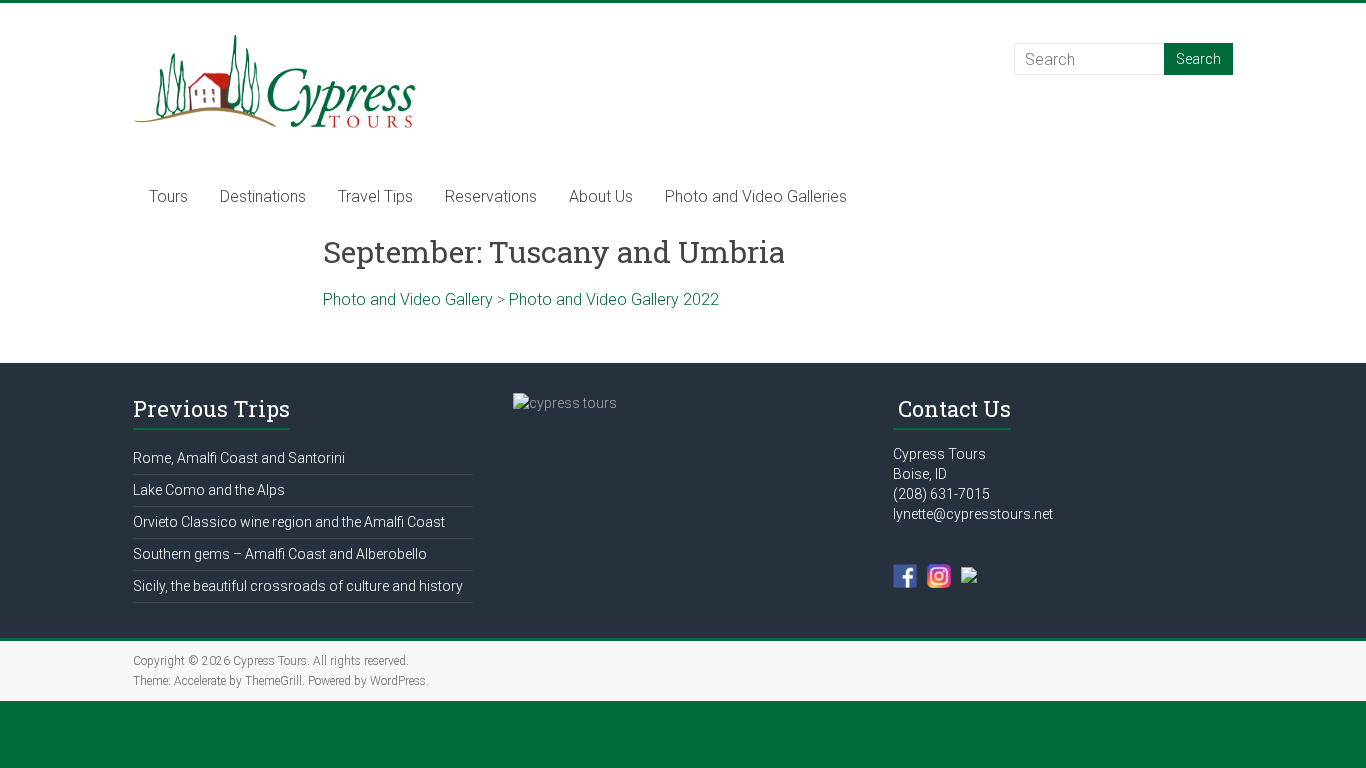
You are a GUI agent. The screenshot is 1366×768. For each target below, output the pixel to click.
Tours (168, 196)
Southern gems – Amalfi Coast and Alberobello (280, 554)
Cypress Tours (939, 454)
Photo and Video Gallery (408, 299)
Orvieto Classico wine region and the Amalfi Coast (289, 522)
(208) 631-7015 (941, 494)
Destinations (263, 196)
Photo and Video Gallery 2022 (614, 299)
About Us (601, 196)
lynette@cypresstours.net (973, 514)
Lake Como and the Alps (209, 490)
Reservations (491, 196)
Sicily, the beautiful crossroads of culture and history (298, 586)
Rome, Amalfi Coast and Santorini (239, 458)
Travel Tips (375, 196)
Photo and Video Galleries (756, 196)
